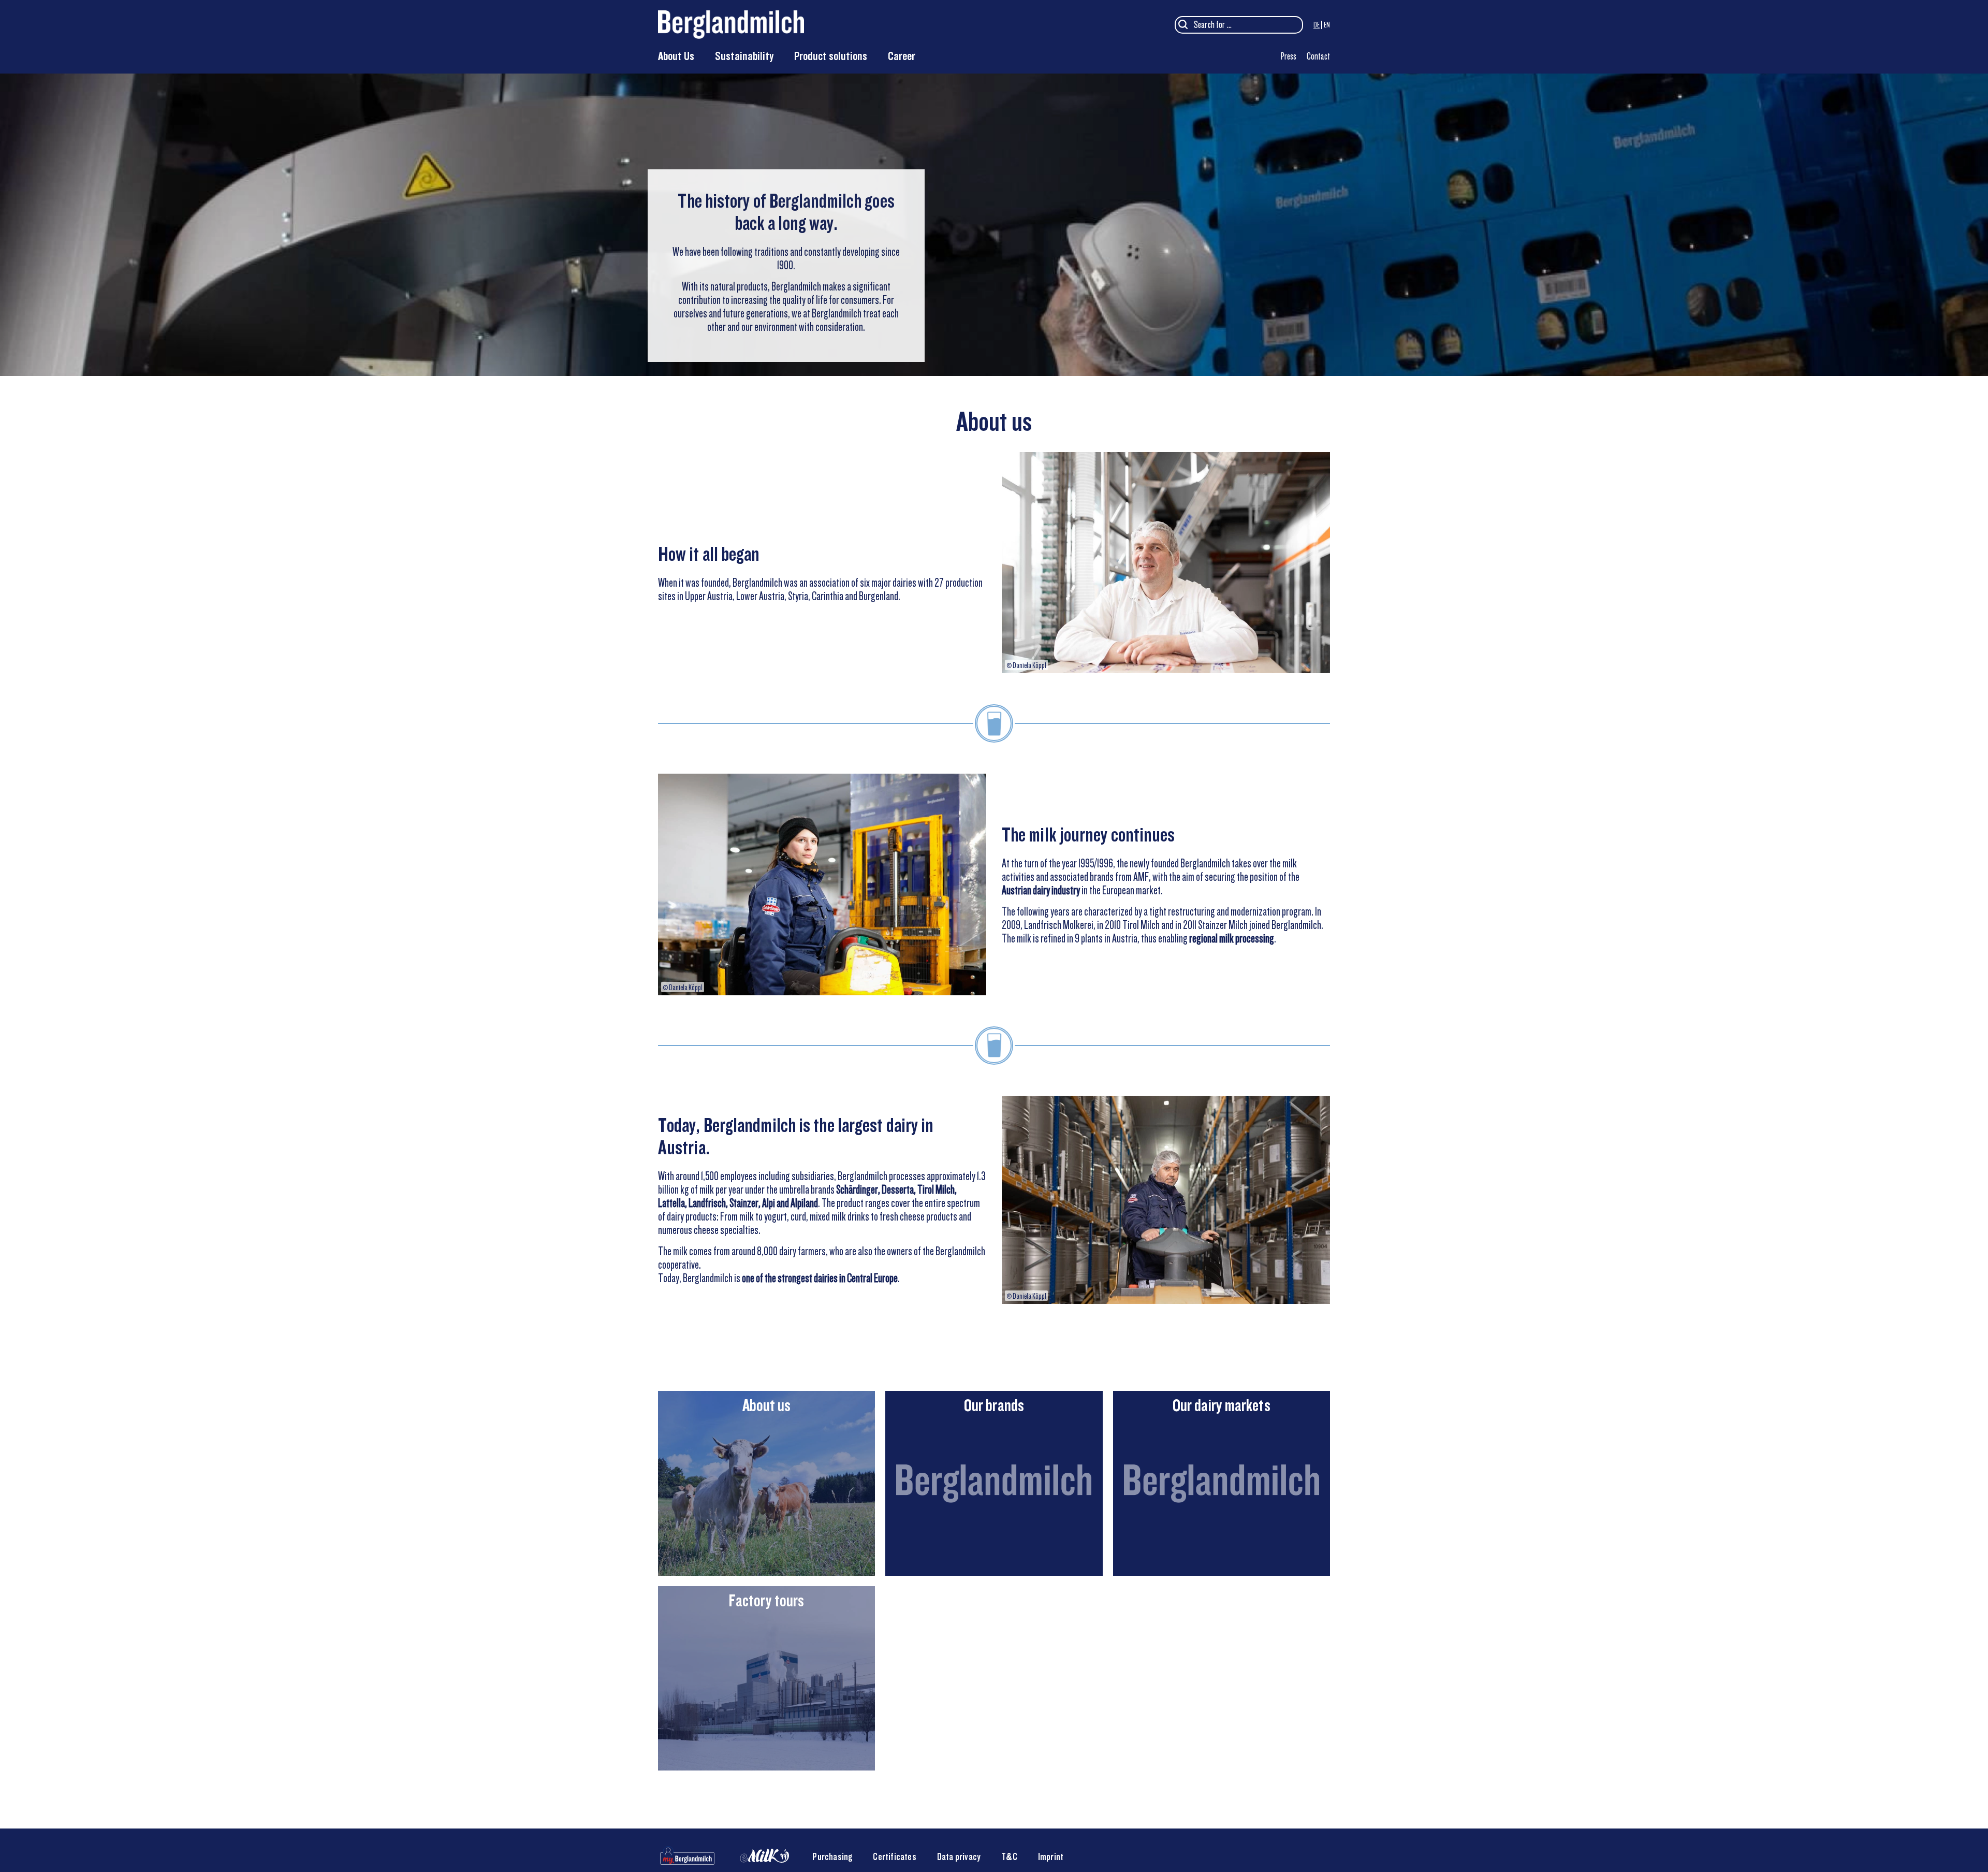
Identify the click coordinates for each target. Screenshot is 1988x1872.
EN (1327, 25)
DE (1317, 25)
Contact (1318, 56)
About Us (676, 56)
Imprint (1051, 1857)
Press (1289, 56)
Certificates (894, 1857)
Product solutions (831, 56)
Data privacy (959, 1857)
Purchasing (832, 1857)
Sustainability (744, 56)
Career (902, 56)
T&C (1009, 1857)
